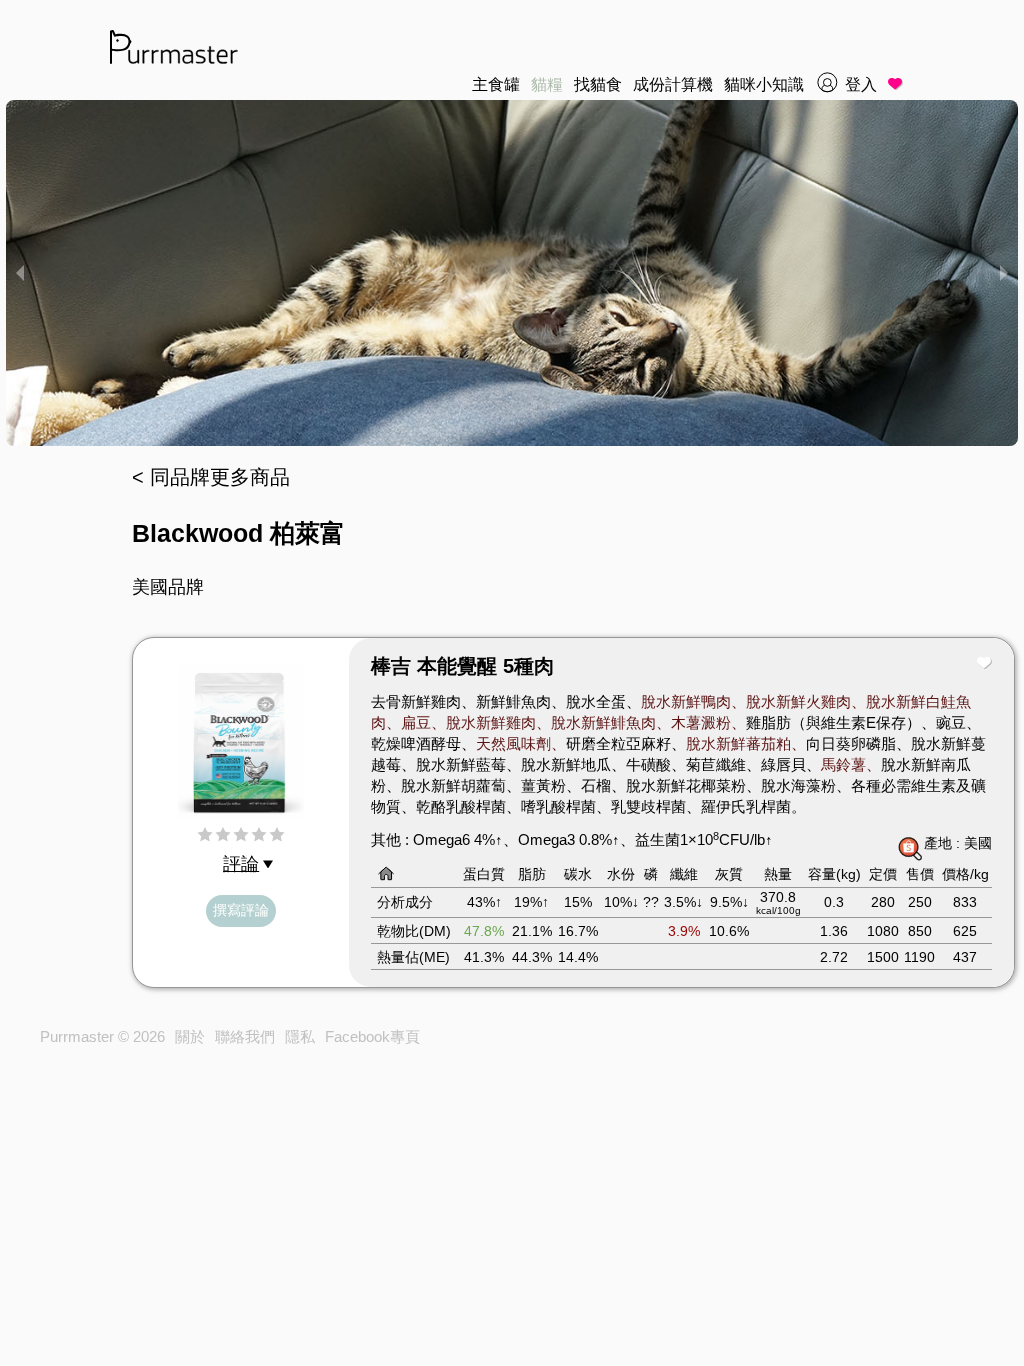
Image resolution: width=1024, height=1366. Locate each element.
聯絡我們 (245, 1036)
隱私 (300, 1036)
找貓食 (598, 84)
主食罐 (496, 84)
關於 (190, 1036)
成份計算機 (673, 84)
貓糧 (547, 84)
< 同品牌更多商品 (211, 477)
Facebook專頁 (372, 1036)
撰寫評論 (241, 910)
